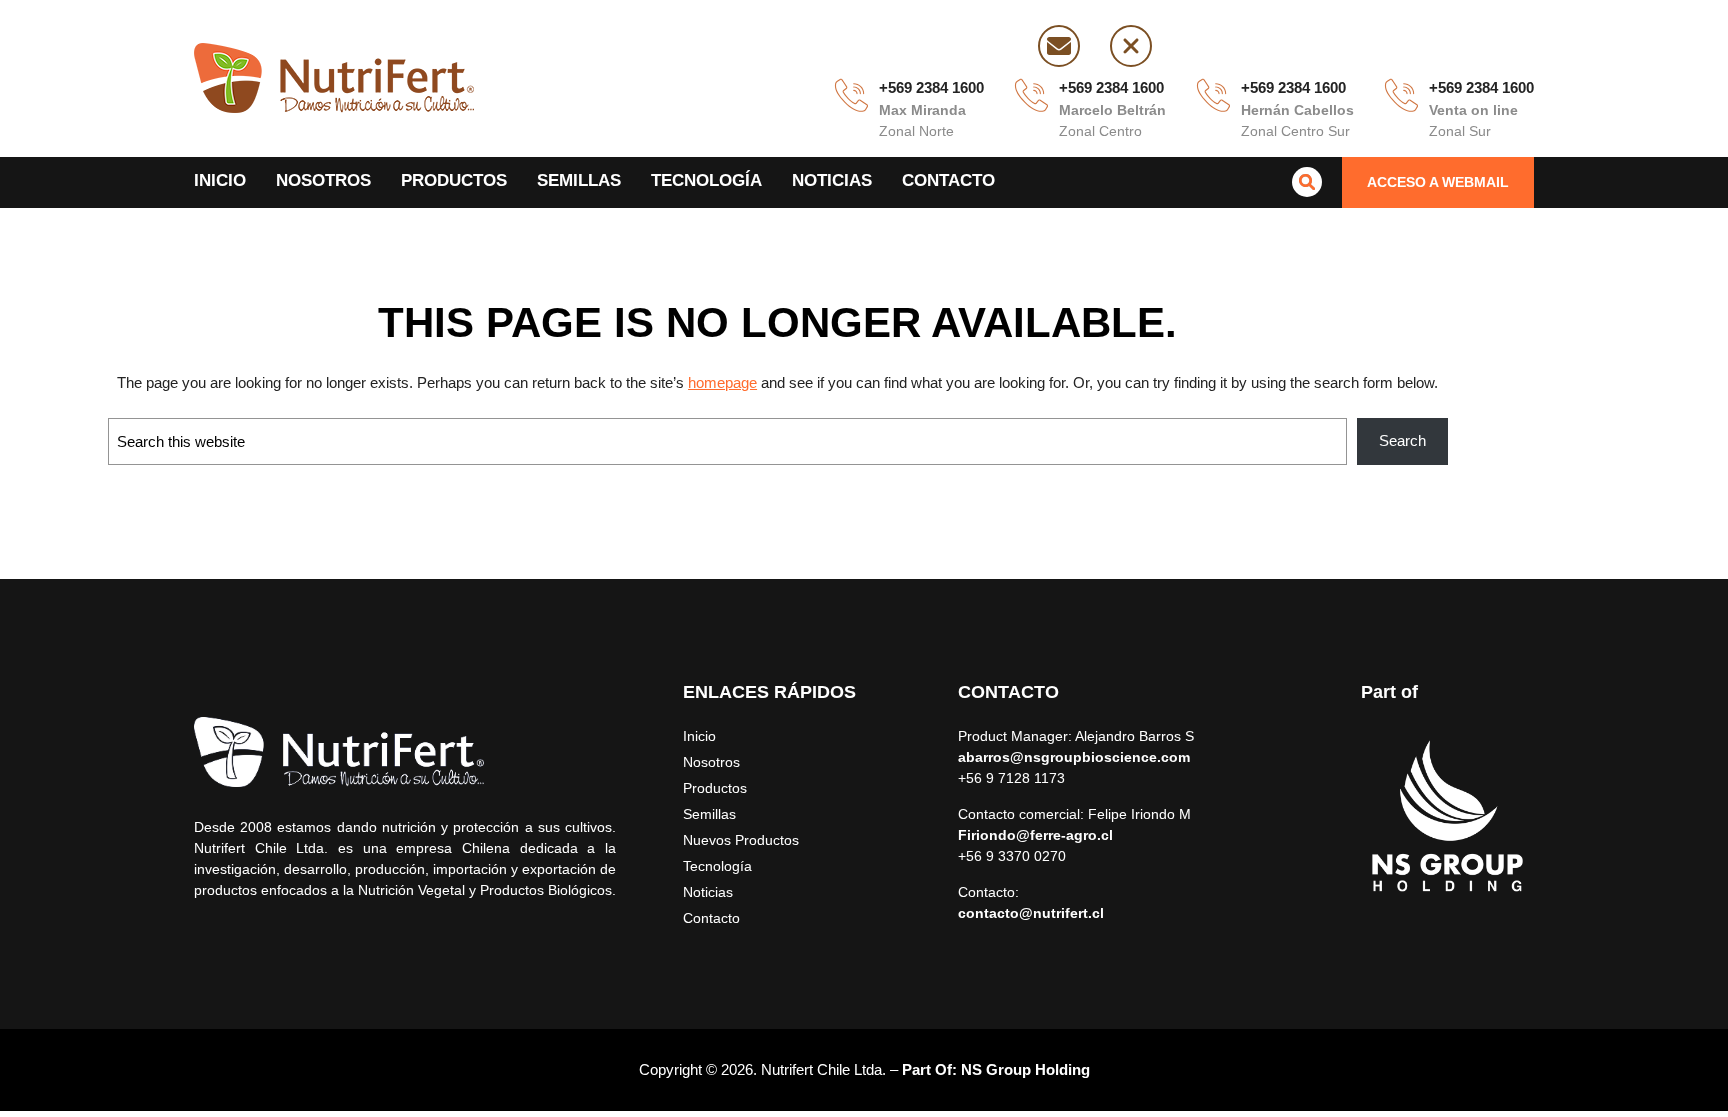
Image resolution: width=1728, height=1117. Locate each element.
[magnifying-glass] (1307, 182)
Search (1402, 440)
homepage (722, 382)
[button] (1438, 182)
